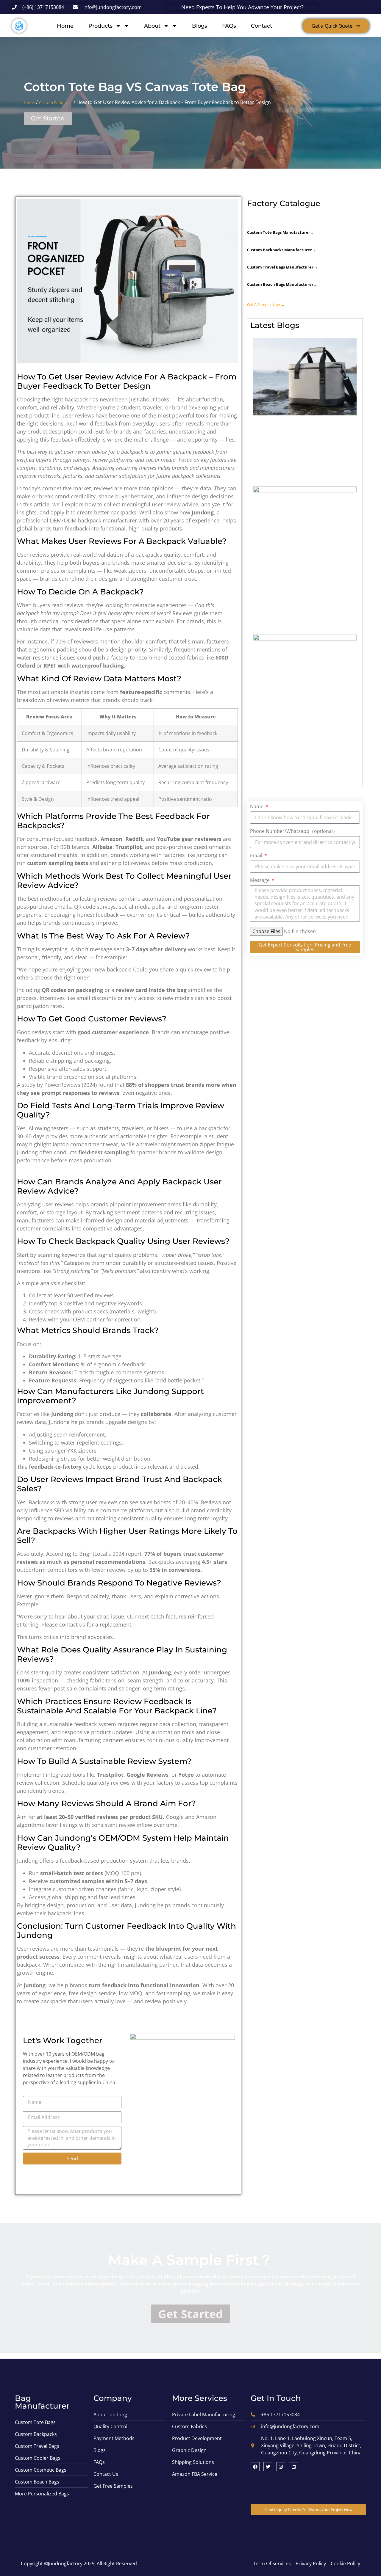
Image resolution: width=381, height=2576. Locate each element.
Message (260, 881)
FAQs (229, 26)
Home (65, 26)
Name (257, 807)
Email (257, 856)
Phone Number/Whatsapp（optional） (294, 832)
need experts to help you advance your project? (242, 7)
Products (100, 26)
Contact (261, 26)
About (152, 26)
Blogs (200, 26)
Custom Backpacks (56, 103)
